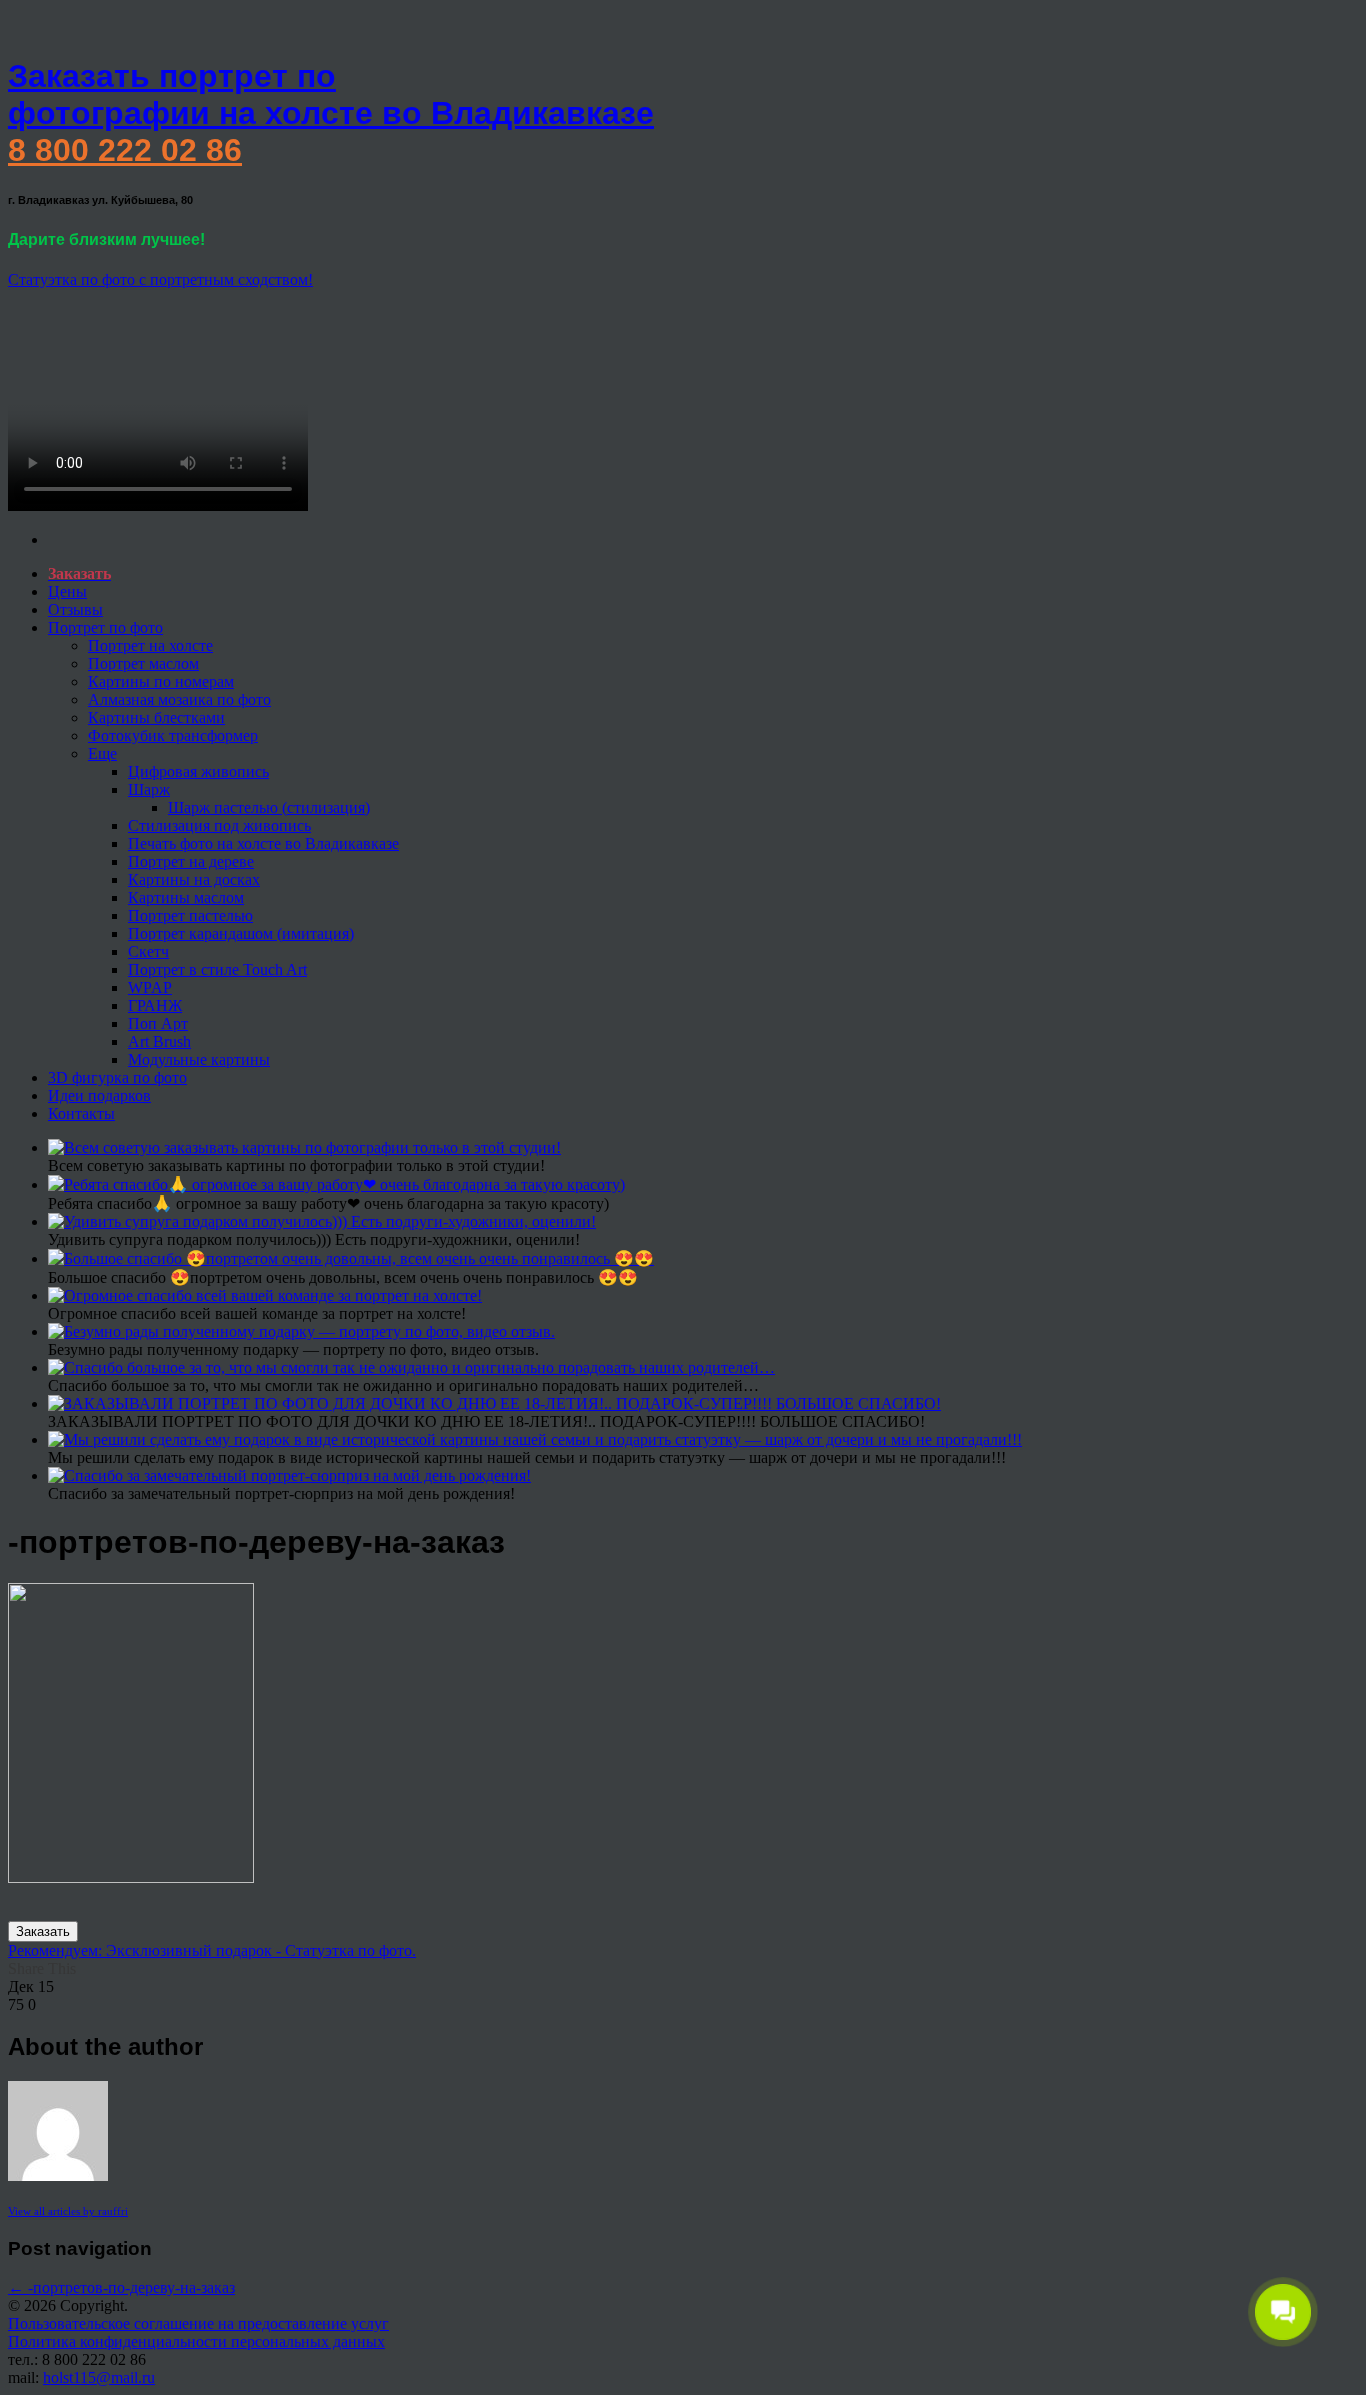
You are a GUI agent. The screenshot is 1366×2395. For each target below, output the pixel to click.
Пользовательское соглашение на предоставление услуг (198, 2323)
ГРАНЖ (155, 1005)
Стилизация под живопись (219, 825)
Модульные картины (199, 1059)
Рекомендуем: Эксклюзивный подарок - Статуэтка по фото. (212, 1950)
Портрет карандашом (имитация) (241, 933)
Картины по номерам (161, 681)
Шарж (149, 789)
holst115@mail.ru (99, 2377)
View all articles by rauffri (68, 2211)
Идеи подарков (99, 1095)
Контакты (81, 1113)
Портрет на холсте (150, 645)
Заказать (43, 1931)
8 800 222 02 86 (125, 150)
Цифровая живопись (198, 771)
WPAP (150, 987)
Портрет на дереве (191, 861)
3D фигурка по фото (117, 1077)
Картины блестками (156, 717)
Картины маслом (186, 897)
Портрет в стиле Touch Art (217, 969)
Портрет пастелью (190, 915)
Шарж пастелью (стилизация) (269, 807)
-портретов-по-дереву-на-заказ (121, 2287)
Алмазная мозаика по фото (179, 699)
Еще (102, 753)
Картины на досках (194, 879)
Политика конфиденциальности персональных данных (196, 2341)
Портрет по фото (105, 627)
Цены (67, 591)
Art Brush (159, 1041)
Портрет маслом (143, 663)
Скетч (148, 951)
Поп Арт (158, 1023)
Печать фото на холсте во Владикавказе (263, 843)
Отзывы (75, 609)
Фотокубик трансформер (173, 735)
